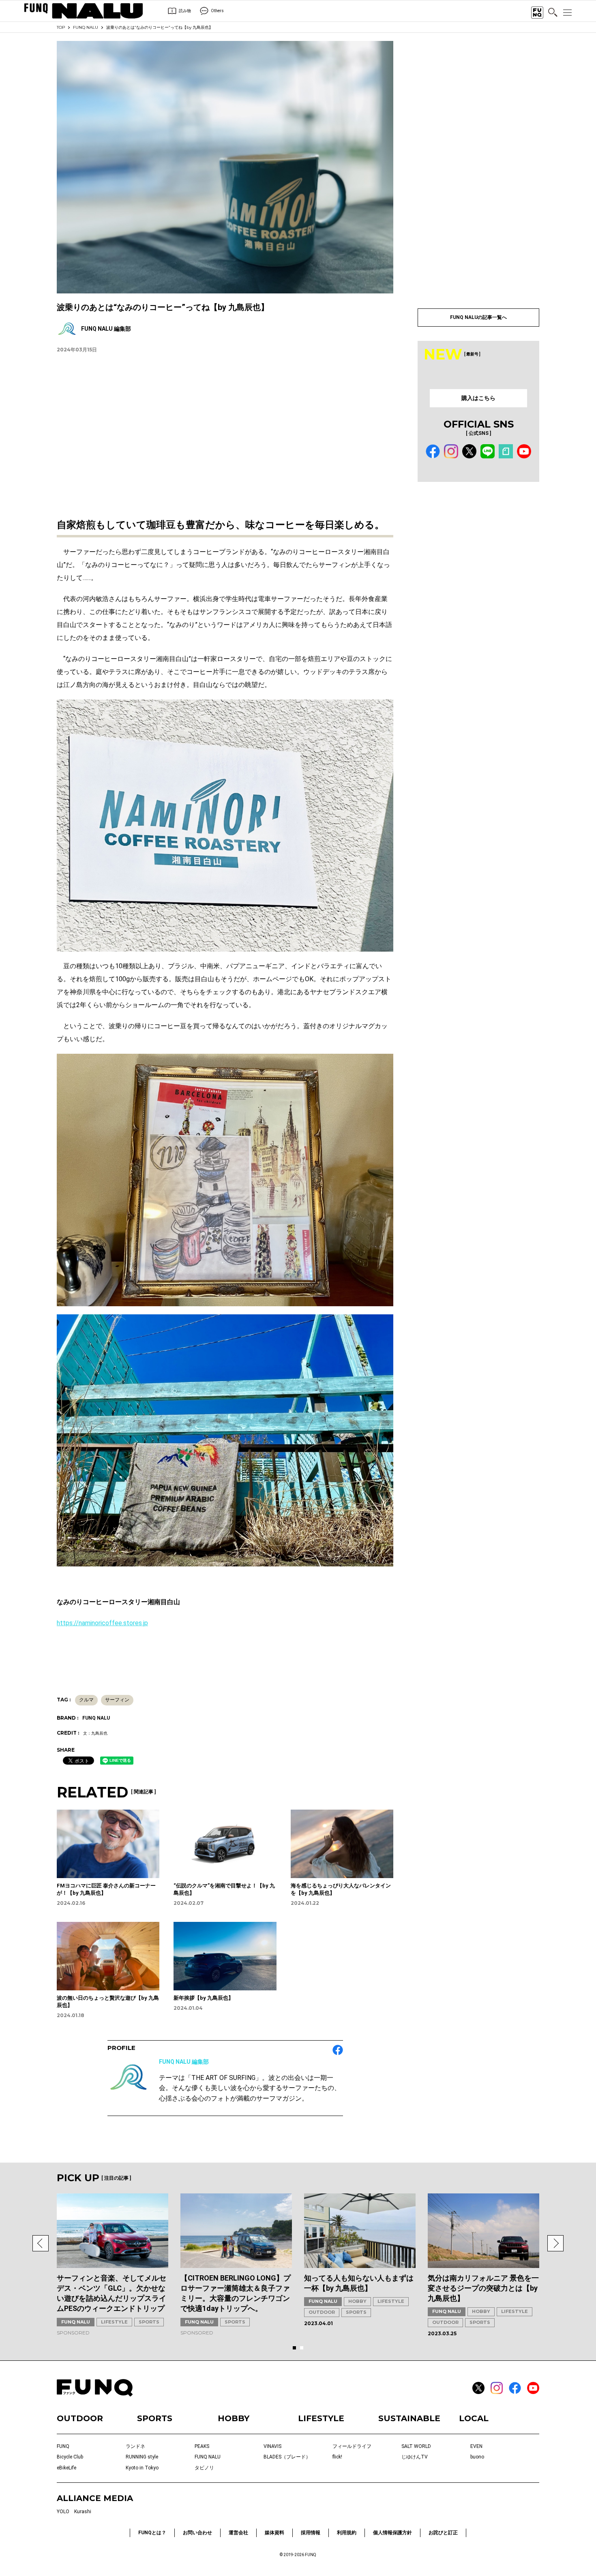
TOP (61, 27)
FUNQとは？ (152, 2533)
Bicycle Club (70, 2457)
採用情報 (311, 2533)
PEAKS (202, 2446)
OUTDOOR (322, 2312)
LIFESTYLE (114, 2322)
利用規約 (347, 2533)
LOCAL (474, 2418)
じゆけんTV (415, 2457)
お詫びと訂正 (443, 2533)
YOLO (63, 2512)
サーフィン (117, 1700)
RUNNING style (142, 2457)
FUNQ (63, 2446)
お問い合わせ (197, 2533)
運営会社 (238, 2533)
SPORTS (149, 2322)
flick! (337, 2457)
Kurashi (83, 2512)
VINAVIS (272, 2446)
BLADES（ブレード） (287, 2457)
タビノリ (204, 2468)
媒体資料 (274, 2533)
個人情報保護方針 (392, 2533)
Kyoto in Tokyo (142, 2468)
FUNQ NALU (86, 27)
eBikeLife (66, 2468)
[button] (41, 2243)
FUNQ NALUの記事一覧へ (478, 317)
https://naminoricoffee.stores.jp (102, 1623)
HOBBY (357, 2301)
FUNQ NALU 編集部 (184, 2062)
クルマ (86, 1700)
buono (477, 2457)
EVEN (476, 2446)
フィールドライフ (352, 2446)
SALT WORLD (416, 2446)
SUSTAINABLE (409, 2418)
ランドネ (135, 2446)
